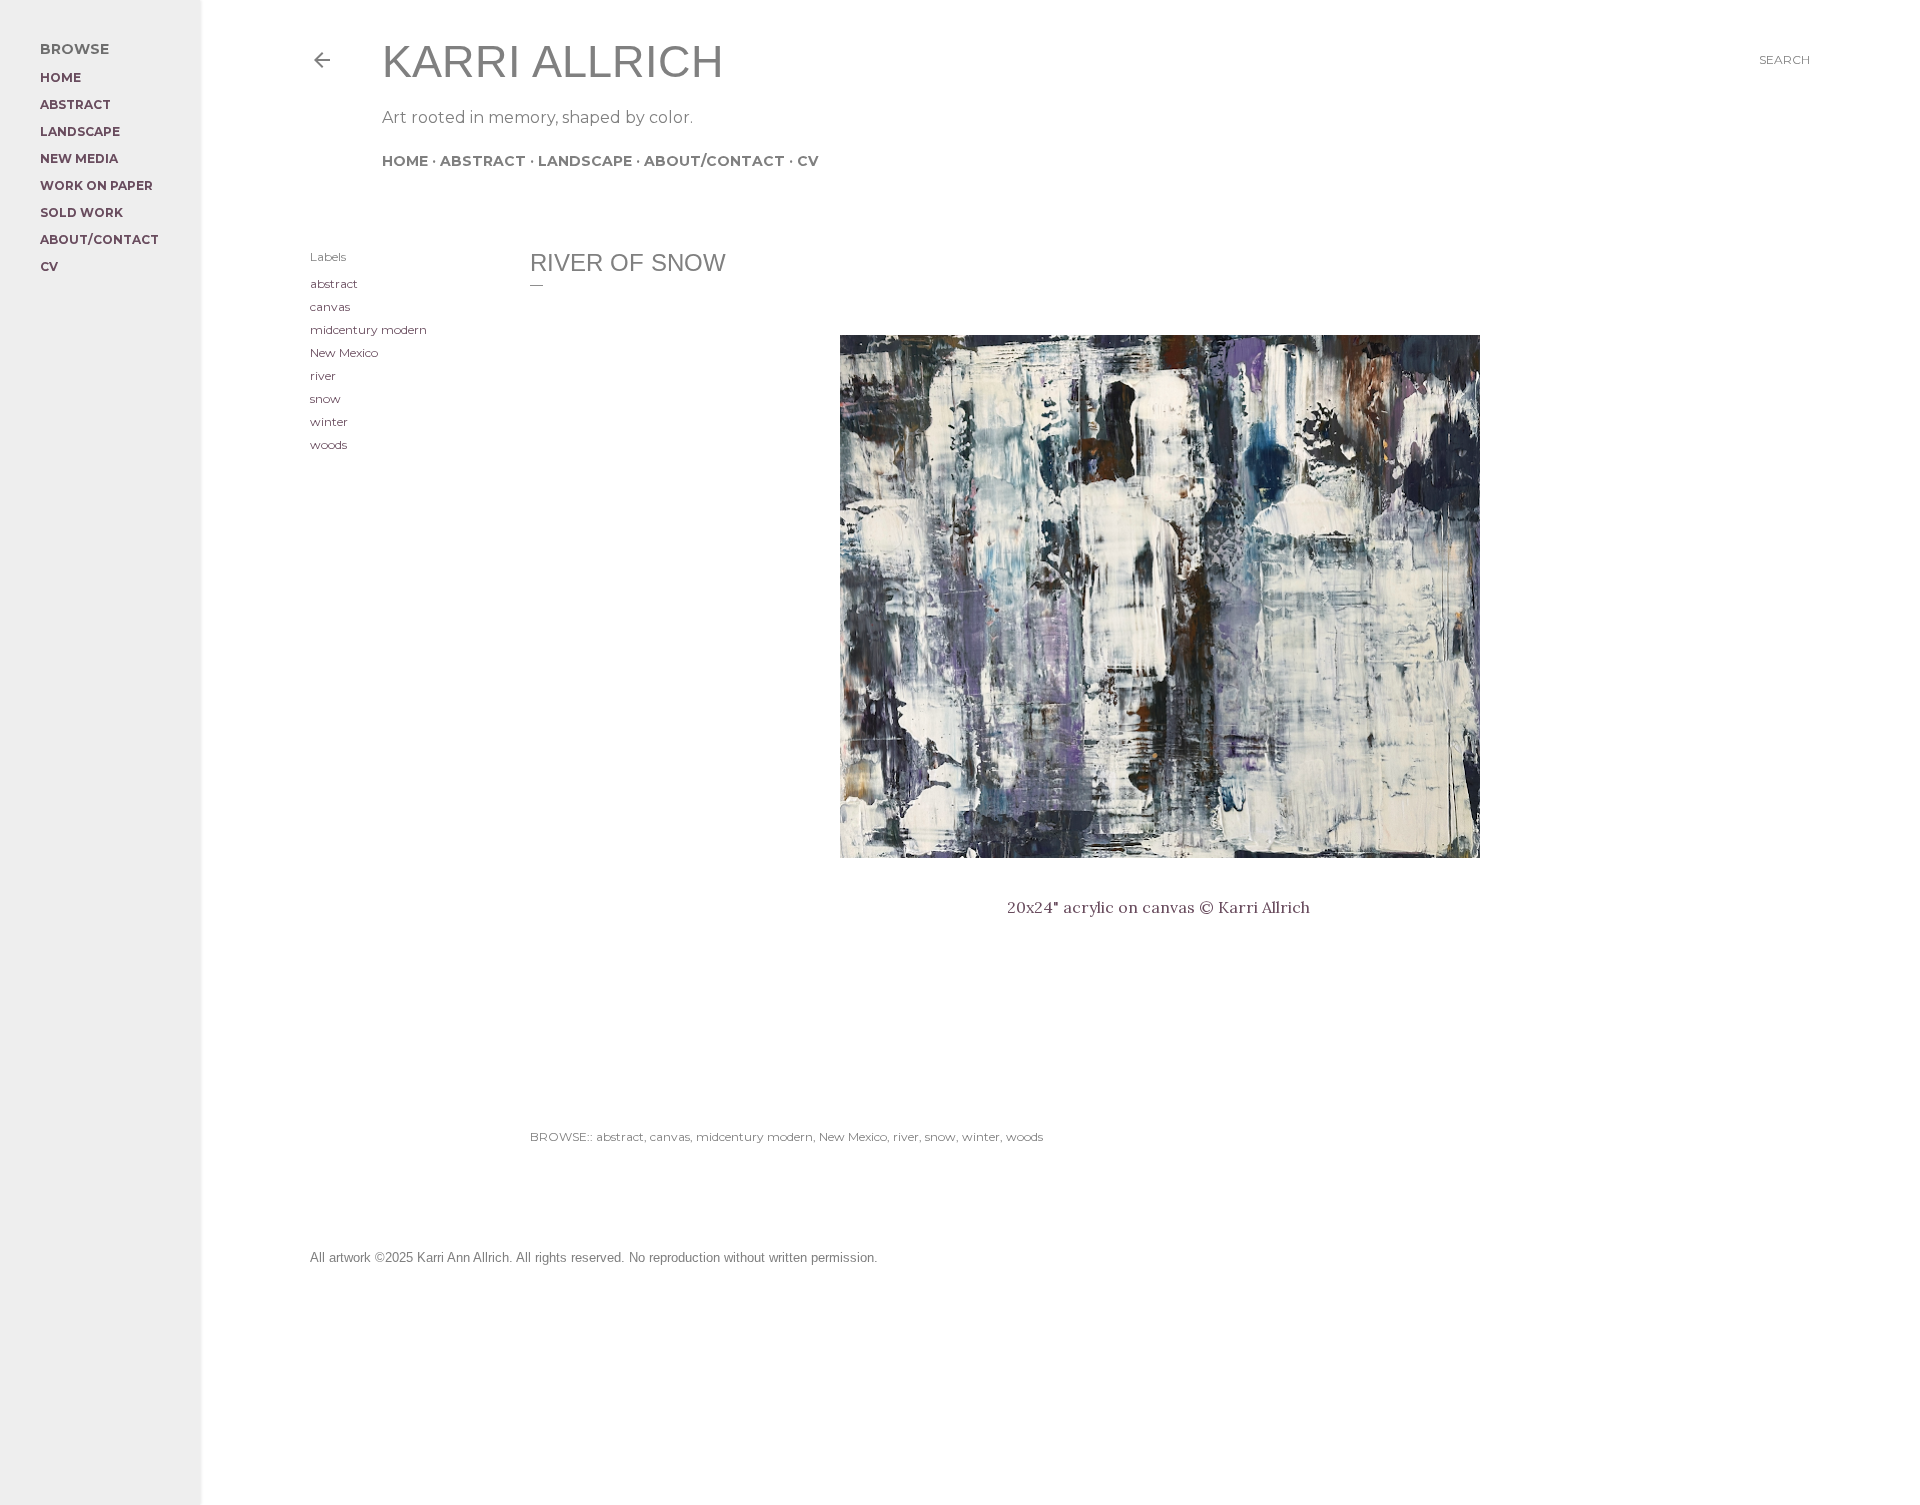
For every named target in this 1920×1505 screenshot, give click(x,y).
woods (328, 444)
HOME (405, 161)
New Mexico (344, 352)
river (323, 375)
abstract (334, 283)
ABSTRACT (483, 161)
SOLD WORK (81, 212)
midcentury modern (368, 329)
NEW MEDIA (79, 158)
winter (329, 421)
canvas (330, 306)
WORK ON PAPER (96, 185)
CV (807, 161)
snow (325, 398)
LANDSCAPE (585, 161)
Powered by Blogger (1076, 1376)
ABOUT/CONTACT (714, 161)
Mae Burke (1113, 1414)
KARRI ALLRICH (553, 61)
